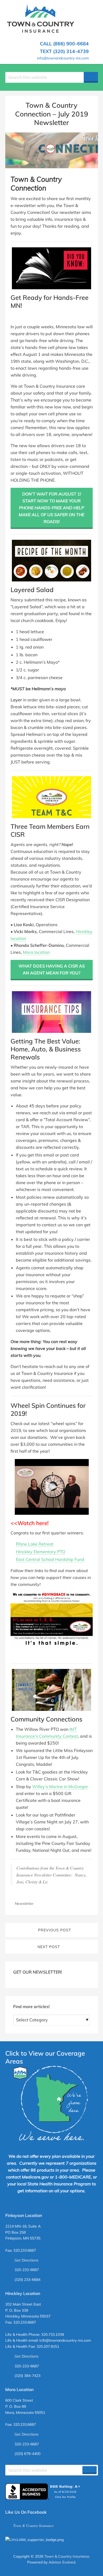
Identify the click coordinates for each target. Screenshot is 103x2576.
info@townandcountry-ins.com (63, 58)
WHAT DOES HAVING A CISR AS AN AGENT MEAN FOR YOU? (52, 969)
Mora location (36, 952)
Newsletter (24, 1904)
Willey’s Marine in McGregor (60, 1787)
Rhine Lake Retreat (35, 1544)
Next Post (49, 1947)
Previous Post (55, 1930)
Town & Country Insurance (33, 2525)
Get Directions (27, 2260)
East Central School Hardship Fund (50, 1559)
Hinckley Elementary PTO (41, 1552)
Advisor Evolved (62, 2562)
